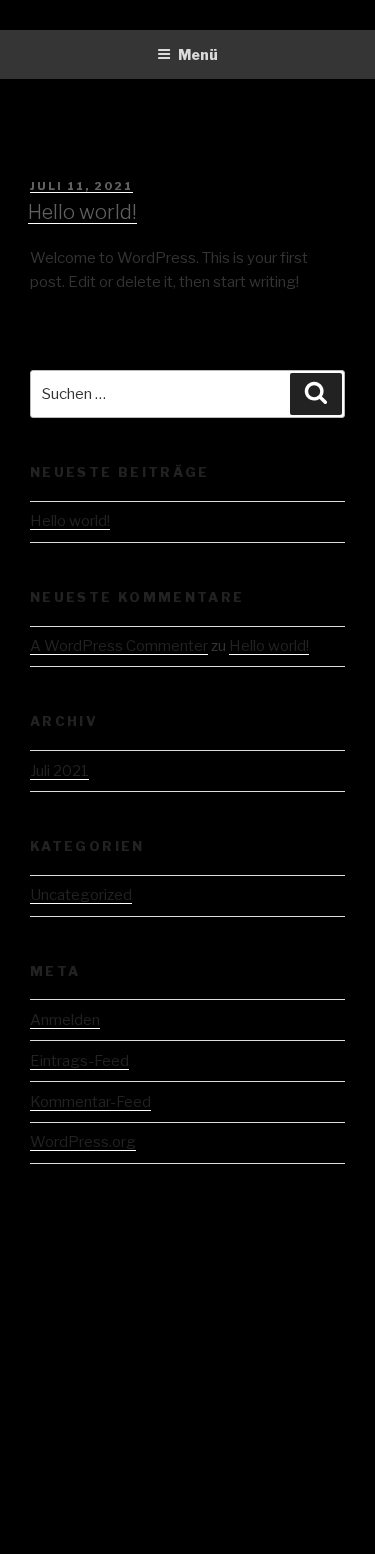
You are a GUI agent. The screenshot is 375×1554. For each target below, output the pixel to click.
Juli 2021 (59, 771)
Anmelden (65, 1020)
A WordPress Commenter (119, 646)
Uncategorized (81, 895)
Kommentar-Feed (90, 1102)
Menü (198, 54)
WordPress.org (83, 1142)
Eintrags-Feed (79, 1061)
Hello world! (82, 212)
